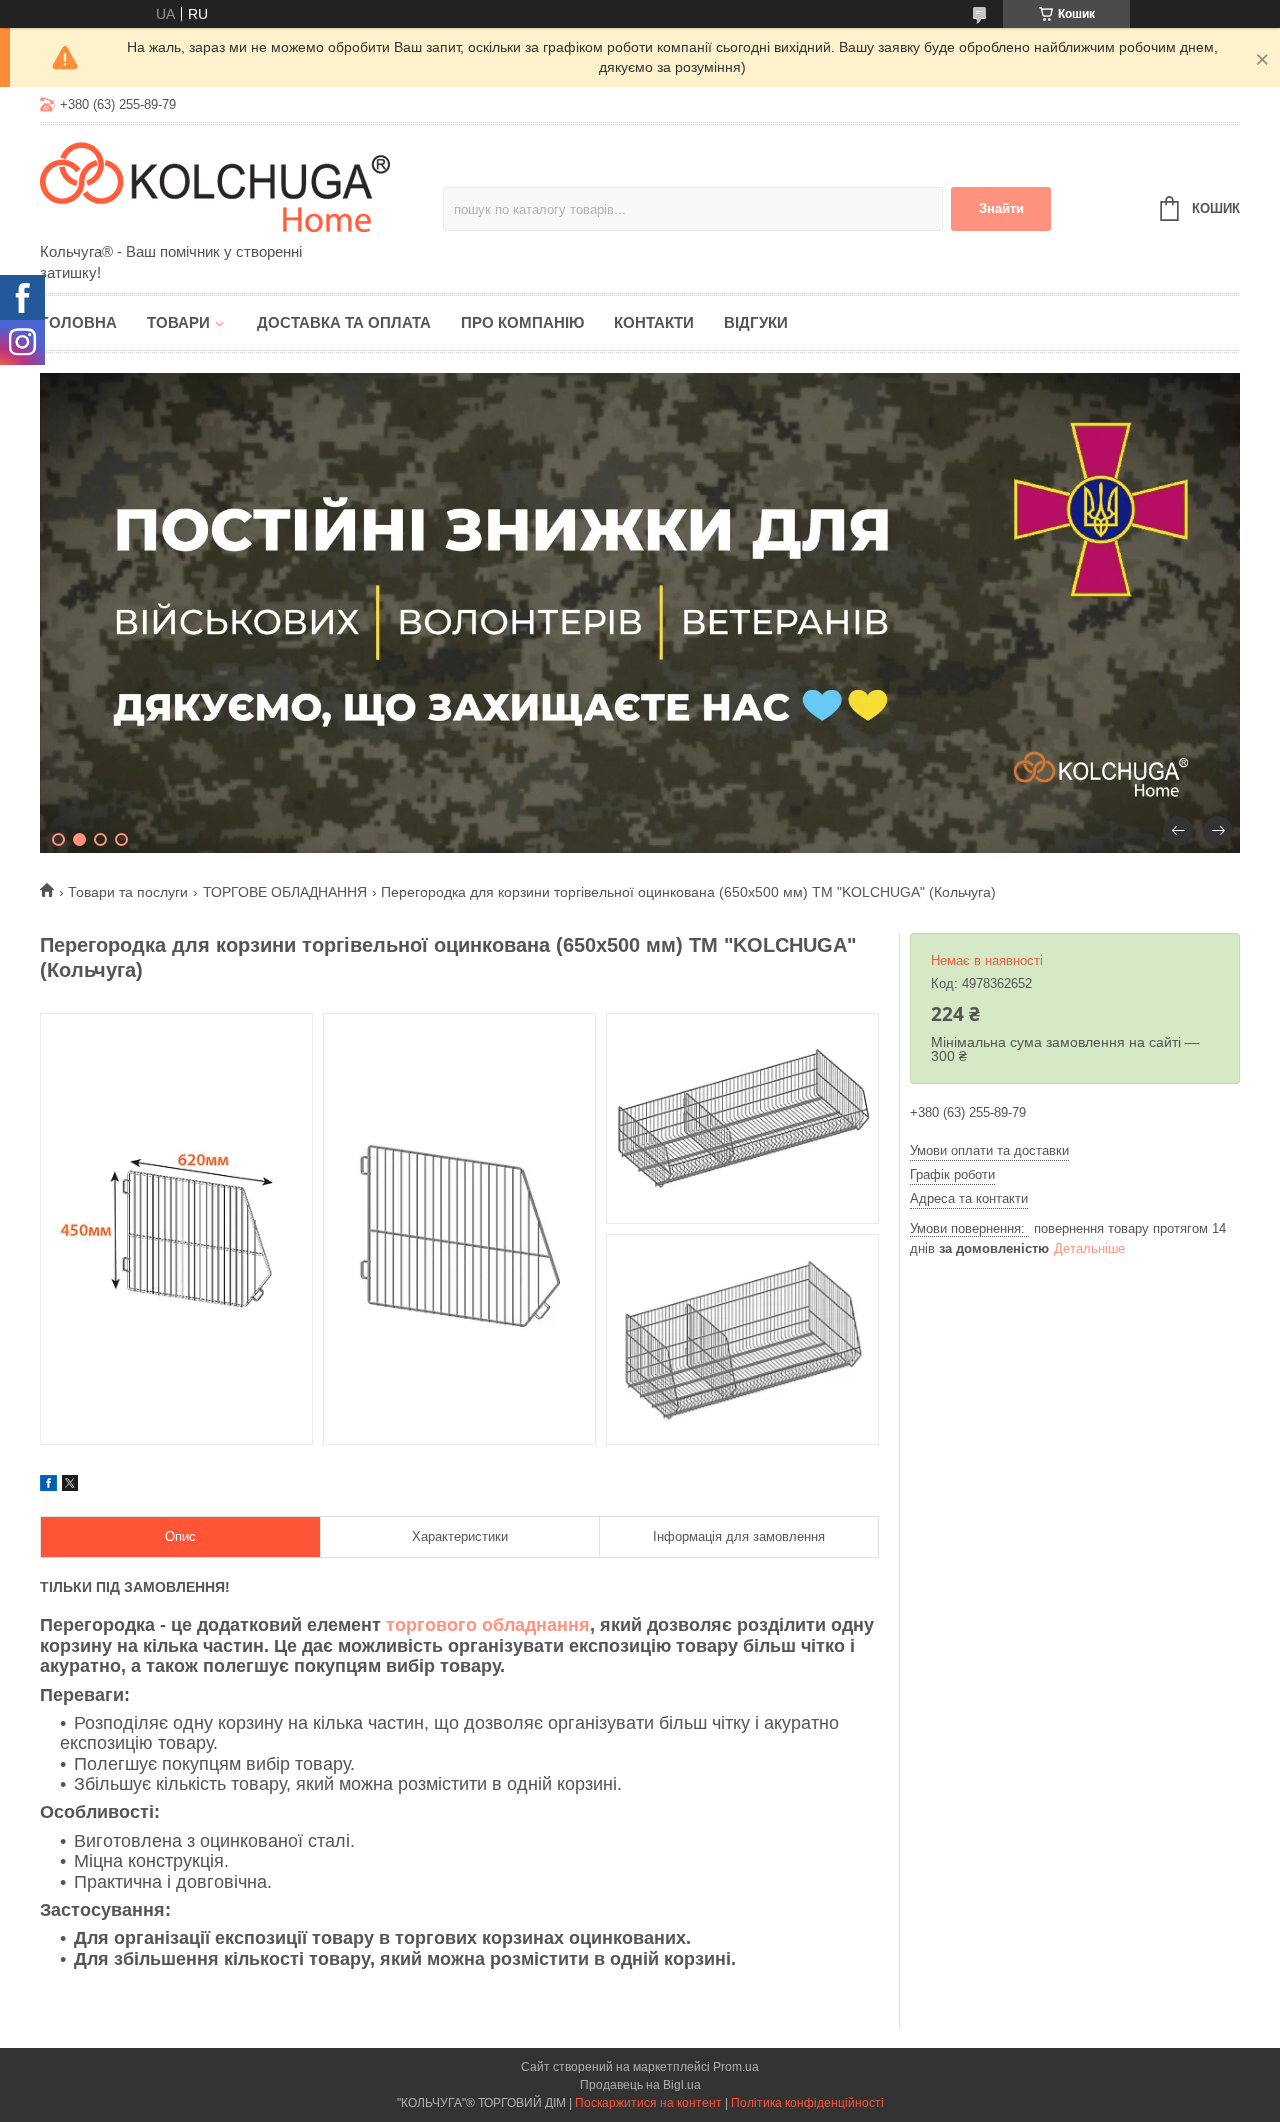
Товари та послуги (128, 892)
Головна (78, 322)
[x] (70, 1486)
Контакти (654, 322)
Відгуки (756, 322)
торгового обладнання (488, 1625)
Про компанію (522, 322)
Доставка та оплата (344, 322)
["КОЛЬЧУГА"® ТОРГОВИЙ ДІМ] (215, 185)
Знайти (1001, 208)
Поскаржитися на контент (648, 2103)
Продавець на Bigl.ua (640, 2085)
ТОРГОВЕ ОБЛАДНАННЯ (285, 892)
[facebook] (48, 1486)
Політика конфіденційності (807, 2103)
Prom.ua (736, 2067)
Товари (178, 322)
